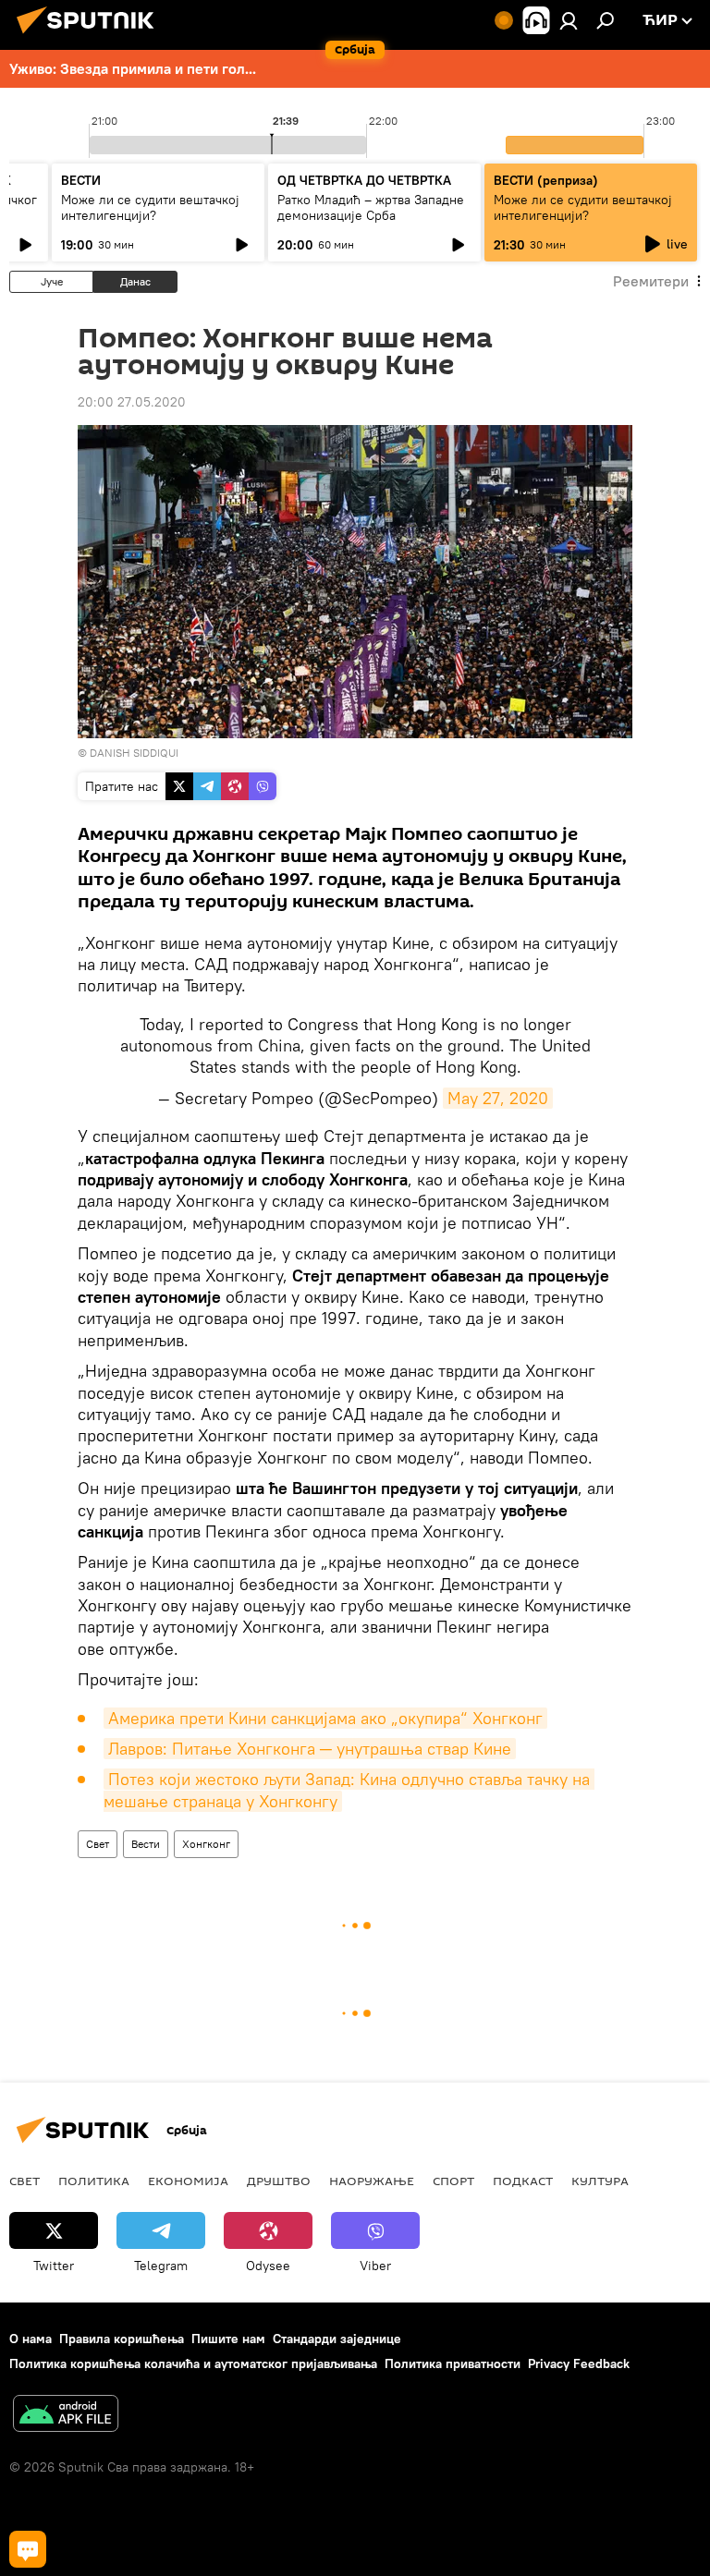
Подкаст (523, 2181)
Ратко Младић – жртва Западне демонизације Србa (371, 207)
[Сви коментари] (28, 2549)
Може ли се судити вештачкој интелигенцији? (150, 207)
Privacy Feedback (579, 2363)
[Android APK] (66, 2416)
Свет (98, 1844)
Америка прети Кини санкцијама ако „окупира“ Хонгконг (325, 1718)
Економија (188, 2181)
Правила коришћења (122, 2339)
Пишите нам (228, 2339)
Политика (94, 2181)
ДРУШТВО (279, 2181)
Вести (146, 1844)
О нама (31, 2339)
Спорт (453, 2181)
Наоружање (372, 2181)
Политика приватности (453, 2363)
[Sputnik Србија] (91, 36)
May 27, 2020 (498, 1098)
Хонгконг (206, 1844)
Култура (600, 2181)
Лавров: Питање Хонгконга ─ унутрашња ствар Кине (310, 1749)
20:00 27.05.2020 (132, 402)
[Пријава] (569, 20)
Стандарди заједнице (337, 2339)
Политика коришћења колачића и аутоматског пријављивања (193, 2363)
